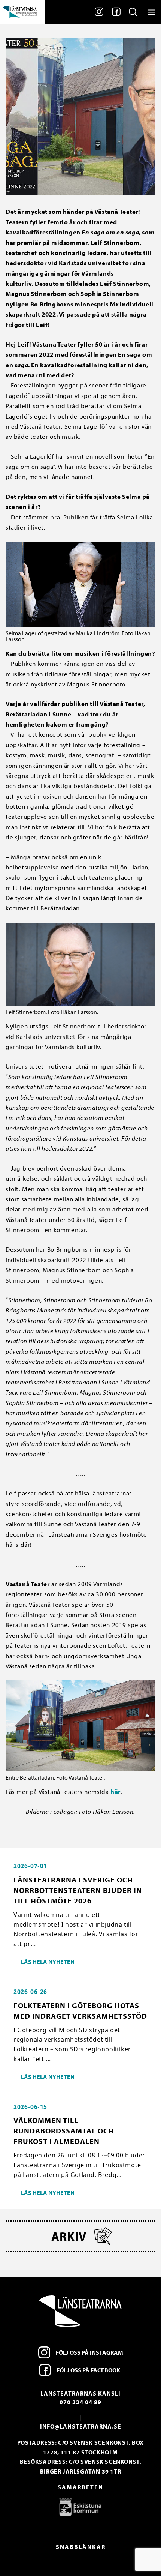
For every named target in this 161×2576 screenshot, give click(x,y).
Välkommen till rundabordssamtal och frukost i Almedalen (64, 2131)
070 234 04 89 (80, 2402)
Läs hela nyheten (48, 1962)
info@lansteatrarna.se (81, 2426)
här (116, 1792)
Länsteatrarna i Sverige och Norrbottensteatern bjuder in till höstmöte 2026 (78, 1890)
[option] (80, 2507)
